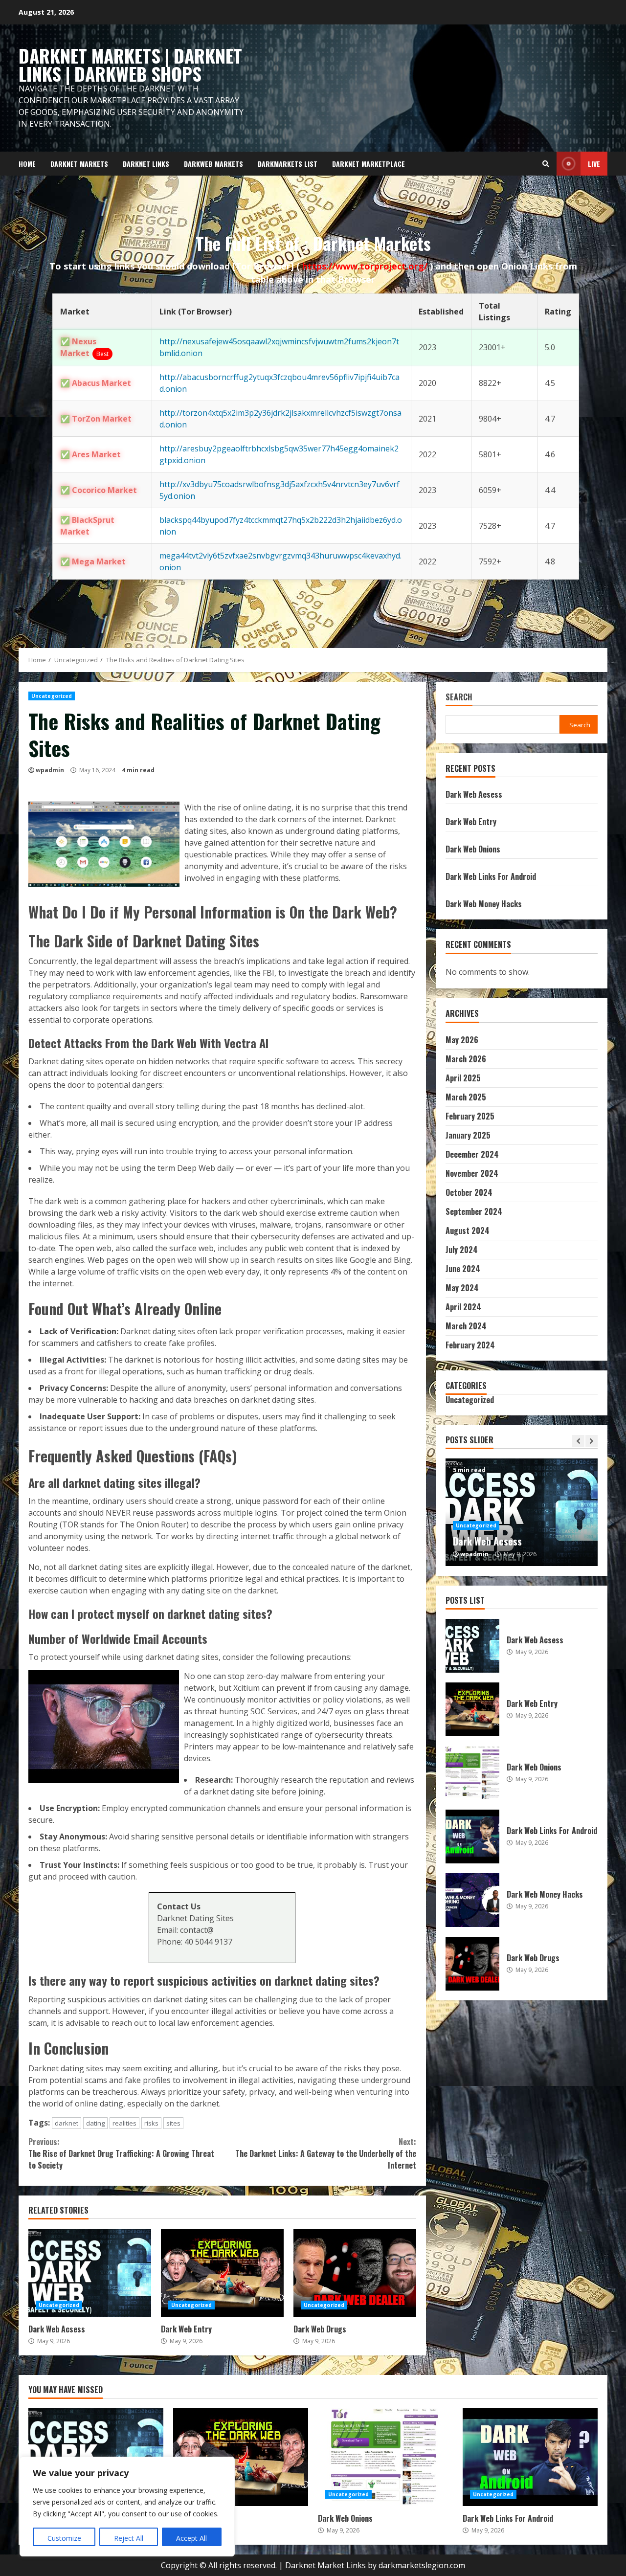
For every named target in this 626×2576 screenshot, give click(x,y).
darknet (67, 2123)
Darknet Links (146, 164)
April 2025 (463, 1078)
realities (124, 2123)
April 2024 (463, 1307)
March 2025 (466, 1097)
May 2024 (462, 1288)
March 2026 (466, 1059)
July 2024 (462, 1250)
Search (459, 698)
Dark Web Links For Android (491, 876)
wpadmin (50, 770)
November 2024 (472, 1173)
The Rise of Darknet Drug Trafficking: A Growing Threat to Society (121, 2153)
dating (95, 2123)
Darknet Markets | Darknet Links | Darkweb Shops (130, 65)
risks (151, 2123)
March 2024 (466, 1326)
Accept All (191, 2538)
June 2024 (463, 1269)
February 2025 (470, 1116)
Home (27, 164)
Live (594, 164)
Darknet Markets (79, 164)
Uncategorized (52, 696)
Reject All (129, 2538)
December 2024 (472, 1154)
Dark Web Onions (473, 849)
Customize (64, 2538)
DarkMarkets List (288, 164)
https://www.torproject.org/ (366, 266)
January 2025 (468, 1135)
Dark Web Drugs (355, 2273)
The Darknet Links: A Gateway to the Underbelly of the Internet (325, 2153)
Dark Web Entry (222, 2273)
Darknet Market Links (325, 2565)
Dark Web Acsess (90, 2273)
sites (173, 2123)
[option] (522, 1512)
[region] (127, 2507)
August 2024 (468, 1231)
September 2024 (474, 1211)
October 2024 (469, 1192)
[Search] (546, 164)
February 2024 (470, 1345)
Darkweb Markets (213, 164)
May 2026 (462, 1040)
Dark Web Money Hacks (484, 904)
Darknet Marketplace (369, 164)
